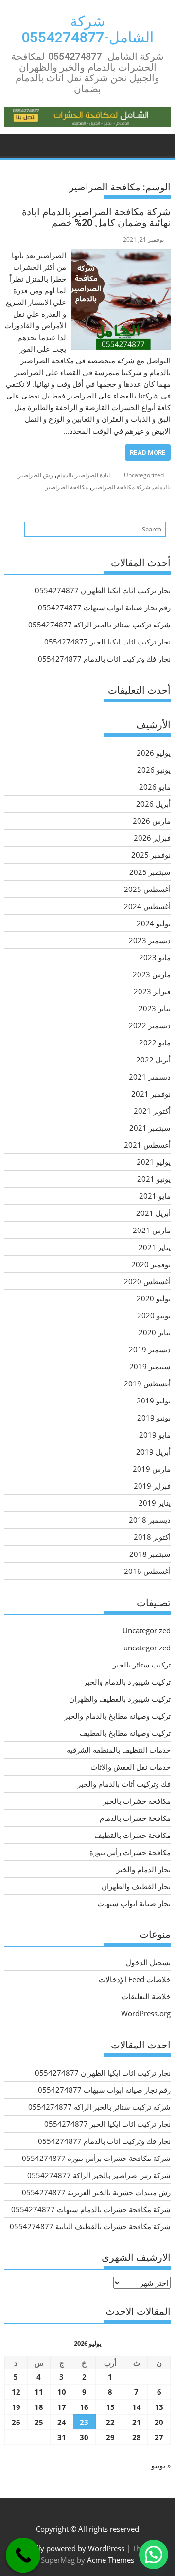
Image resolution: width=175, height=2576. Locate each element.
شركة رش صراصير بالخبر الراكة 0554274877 (99, 2175)
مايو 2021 (155, 1196)
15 (110, 2407)
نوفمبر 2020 (151, 1264)
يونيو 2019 (154, 1418)
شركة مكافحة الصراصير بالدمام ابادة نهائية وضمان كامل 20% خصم (96, 217)
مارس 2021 (152, 1230)
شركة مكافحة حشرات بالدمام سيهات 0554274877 (91, 2209)
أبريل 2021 (153, 1213)
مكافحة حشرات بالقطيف (132, 1835)
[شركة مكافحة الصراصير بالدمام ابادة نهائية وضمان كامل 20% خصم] (121, 255)
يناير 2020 (155, 1332)
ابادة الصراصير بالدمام (83, 475)
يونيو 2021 (154, 1179)
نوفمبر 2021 (151, 1094)
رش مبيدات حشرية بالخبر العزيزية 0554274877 (96, 2192)
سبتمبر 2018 (150, 1554)
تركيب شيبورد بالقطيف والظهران (120, 1699)
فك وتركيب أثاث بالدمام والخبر (124, 1784)
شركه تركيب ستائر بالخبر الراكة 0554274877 (99, 625)
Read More (148, 452)
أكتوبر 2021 (152, 1111)
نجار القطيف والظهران (136, 1886)
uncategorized (147, 1648)
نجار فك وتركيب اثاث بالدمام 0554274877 (104, 659)
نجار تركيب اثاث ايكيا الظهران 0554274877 (103, 590)
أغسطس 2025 (147, 889)
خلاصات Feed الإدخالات (135, 1979)
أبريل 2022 (153, 1060)
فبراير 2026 (152, 838)
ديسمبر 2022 (150, 1025)
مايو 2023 (155, 957)
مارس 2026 (152, 821)
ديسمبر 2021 (150, 1077)
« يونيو (161, 2465)
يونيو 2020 (154, 1315)
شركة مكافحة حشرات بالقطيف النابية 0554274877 (90, 2226)
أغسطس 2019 (147, 1383)
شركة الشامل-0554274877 (87, 29)
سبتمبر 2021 (150, 1128)
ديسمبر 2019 (150, 1349)
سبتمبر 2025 (150, 872)
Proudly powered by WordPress (71, 2548)
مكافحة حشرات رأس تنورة (130, 1852)
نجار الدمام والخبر (143, 1869)
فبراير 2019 (152, 1486)
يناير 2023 (155, 1008)
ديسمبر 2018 (150, 1520)
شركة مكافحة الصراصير (121, 487)
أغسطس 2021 (147, 1145)
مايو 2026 (155, 787)
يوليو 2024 (154, 923)
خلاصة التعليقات (146, 1996)
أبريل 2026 (153, 804)
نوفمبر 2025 (151, 855)
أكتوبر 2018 (152, 1537)
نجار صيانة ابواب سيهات (134, 1903)
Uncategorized (144, 475)
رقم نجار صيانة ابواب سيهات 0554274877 (104, 607)
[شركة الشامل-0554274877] (161, 144)
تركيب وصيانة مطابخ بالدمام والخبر (117, 1716)
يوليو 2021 (154, 1162)
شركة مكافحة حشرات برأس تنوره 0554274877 (96, 2158)
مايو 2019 (155, 1435)
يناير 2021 (155, 1247)
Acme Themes (111, 2560)
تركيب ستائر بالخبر (142, 1665)
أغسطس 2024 (147, 906)
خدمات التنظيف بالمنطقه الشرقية (119, 1750)
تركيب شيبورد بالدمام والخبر (127, 1682)
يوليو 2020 (154, 1298)
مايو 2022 (155, 1042)
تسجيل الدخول (148, 1962)
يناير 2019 (155, 1503)
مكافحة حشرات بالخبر (137, 1801)
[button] (154, 2555)
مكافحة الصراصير (67, 487)
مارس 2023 (152, 974)
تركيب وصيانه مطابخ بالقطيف (125, 1733)
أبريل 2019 (153, 1452)
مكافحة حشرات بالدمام (135, 1818)
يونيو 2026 (154, 770)
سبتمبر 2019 (150, 1366)
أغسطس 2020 (147, 1281)
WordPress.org (146, 2013)
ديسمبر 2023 (150, 940)
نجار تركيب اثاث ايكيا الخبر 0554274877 (107, 642)
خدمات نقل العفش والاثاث (131, 1767)
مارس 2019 (152, 1469)
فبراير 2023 (152, 991)
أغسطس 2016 (147, 1571)
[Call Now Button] (23, 2556)
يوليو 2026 (154, 753)
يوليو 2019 (154, 1401)
